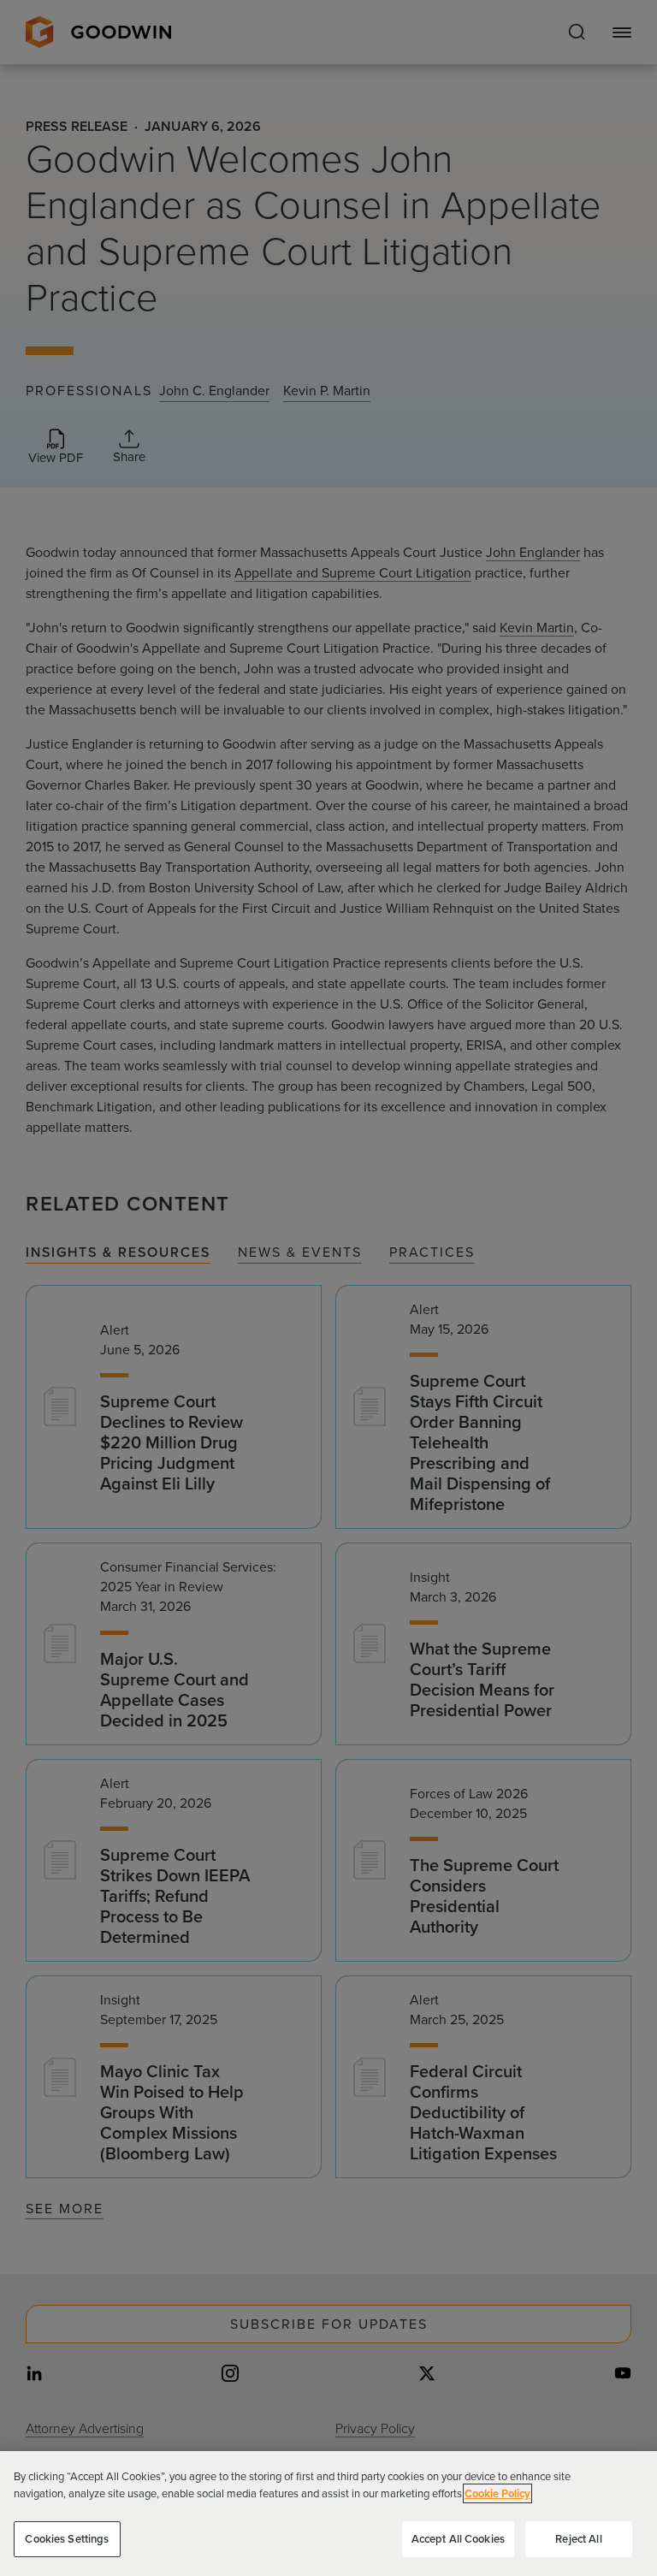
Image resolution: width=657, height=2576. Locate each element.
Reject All (578, 2539)
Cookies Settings (67, 2539)
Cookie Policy (497, 2493)
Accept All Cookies (458, 2539)
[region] (328, 2514)
